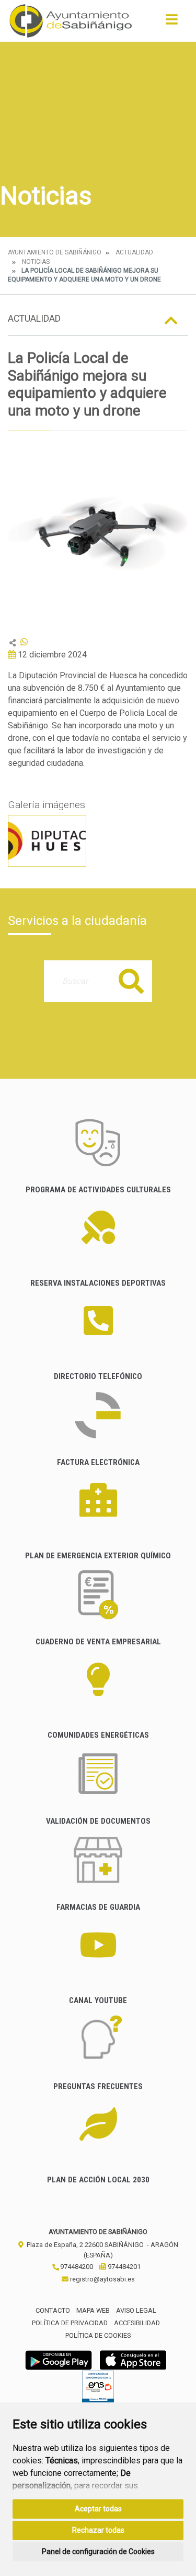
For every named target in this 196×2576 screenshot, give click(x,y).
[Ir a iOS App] (133, 2359)
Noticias (36, 262)
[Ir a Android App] (59, 2359)
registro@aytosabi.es (102, 2279)
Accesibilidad (137, 2323)
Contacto (53, 2310)
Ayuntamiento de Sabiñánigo (55, 252)
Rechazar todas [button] (98, 2530)
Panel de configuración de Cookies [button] (98, 2551)
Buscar (131, 981)
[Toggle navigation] (172, 23)
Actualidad (134, 252)
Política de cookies (98, 2335)
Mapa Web (93, 2310)
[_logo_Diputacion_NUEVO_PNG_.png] (47, 841)
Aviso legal (136, 2310)
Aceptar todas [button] (98, 2509)
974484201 (123, 2267)
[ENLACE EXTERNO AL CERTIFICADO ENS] (98, 2389)
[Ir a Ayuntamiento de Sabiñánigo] (71, 21)
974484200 (76, 2267)
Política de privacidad (70, 2323)
